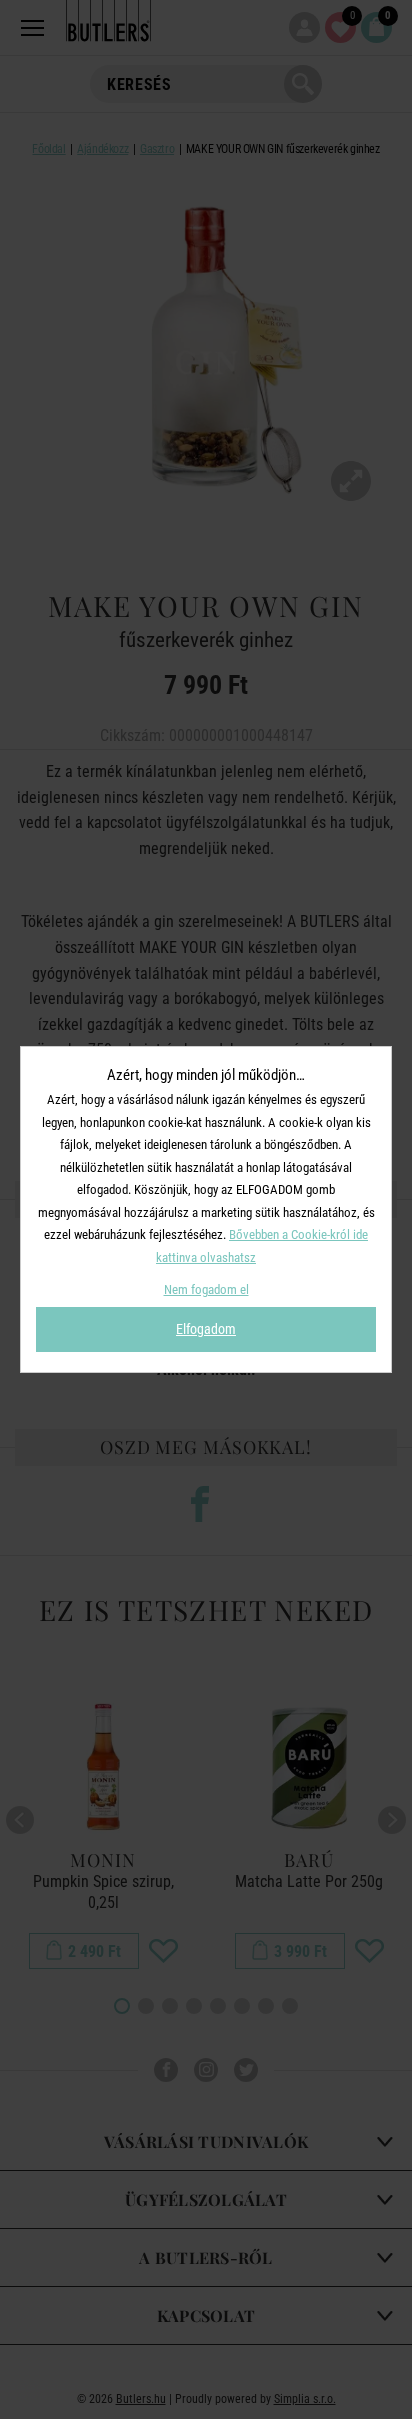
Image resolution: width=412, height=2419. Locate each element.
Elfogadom (206, 1329)
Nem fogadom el (206, 1289)
